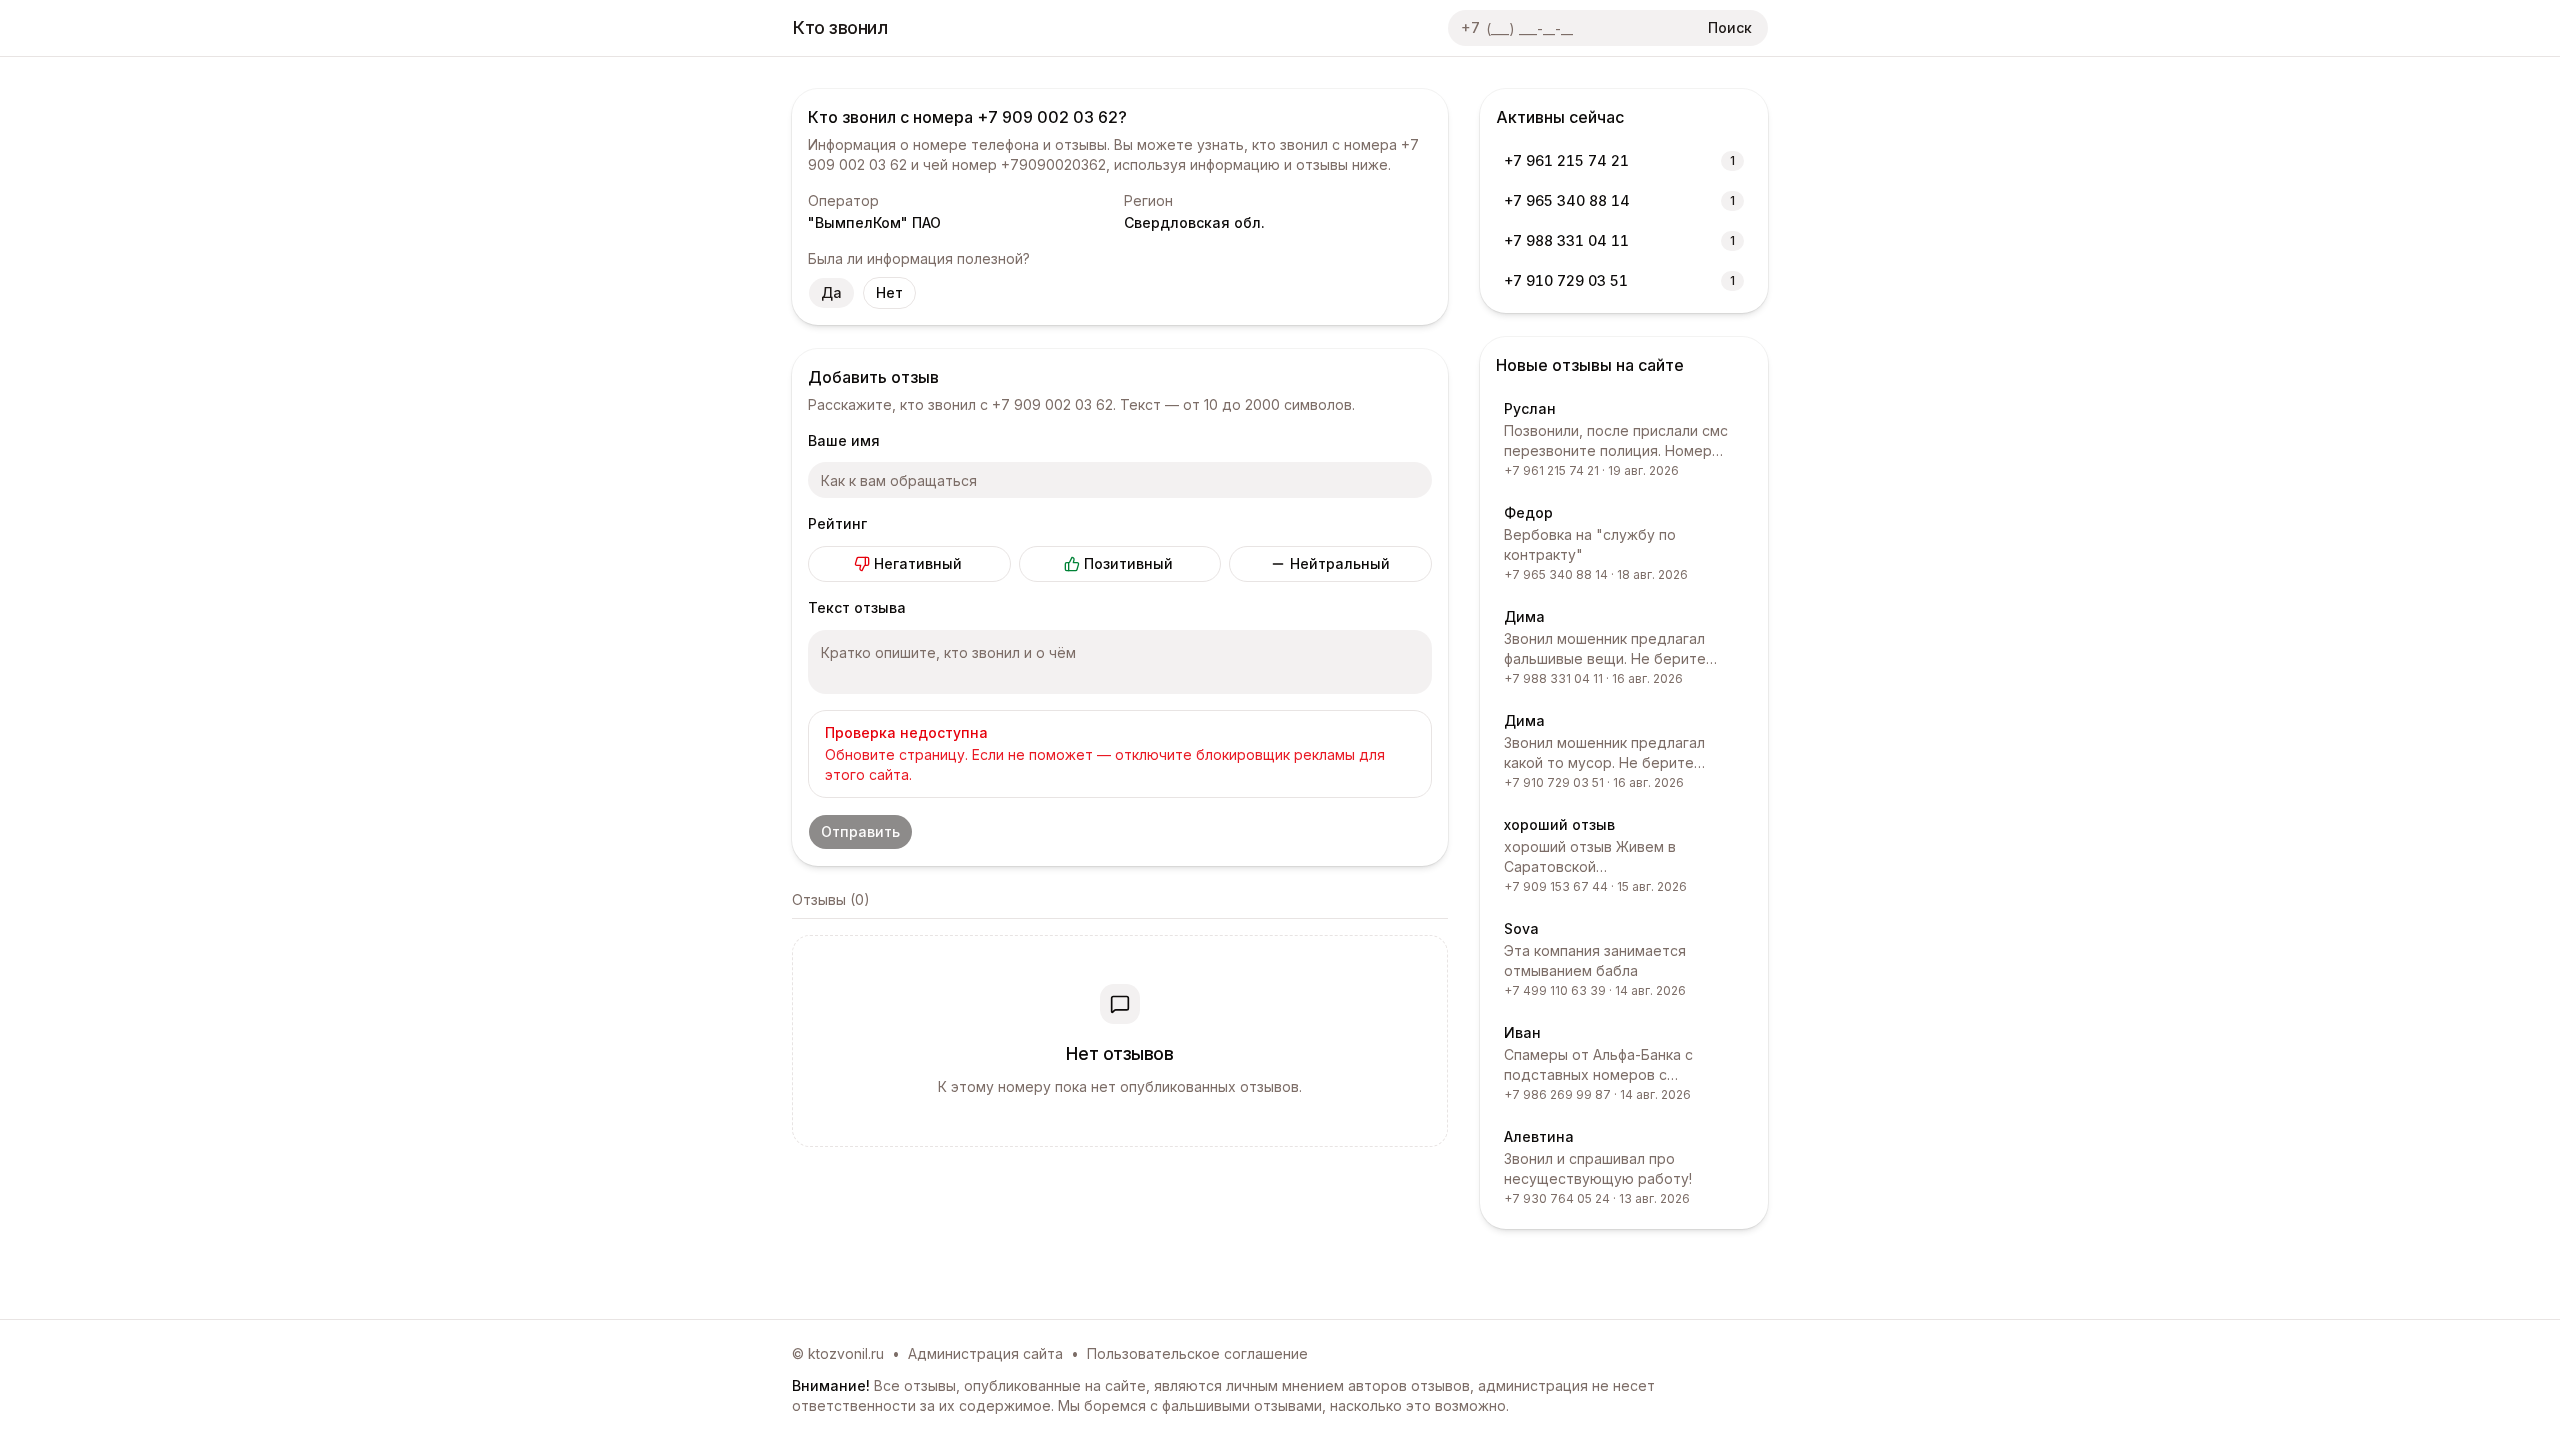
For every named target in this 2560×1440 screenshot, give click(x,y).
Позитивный (1128, 563)
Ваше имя (844, 440)
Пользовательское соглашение (1197, 1353)
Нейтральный (1340, 563)
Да (831, 292)
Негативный (918, 563)
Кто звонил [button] (840, 27)
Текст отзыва (857, 607)
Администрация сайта (985, 1353)
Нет (889, 292)
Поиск (1730, 27)
